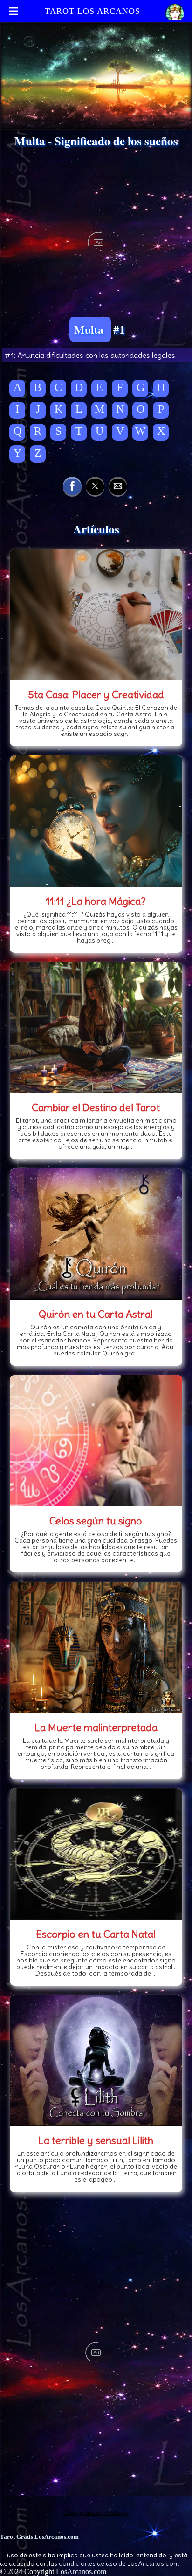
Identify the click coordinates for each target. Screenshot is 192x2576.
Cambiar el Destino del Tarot (96, 1107)
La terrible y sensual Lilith (96, 2140)
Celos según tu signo (96, 1521)
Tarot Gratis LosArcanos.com (39, 2537)
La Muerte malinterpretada (96, 1727)
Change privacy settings (96, 2513)
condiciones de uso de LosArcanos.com (119, 2563)
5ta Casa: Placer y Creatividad (96, 695)
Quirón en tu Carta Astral (96, 1314)
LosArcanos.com (81, 2572)
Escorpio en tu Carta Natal (96, 1934)
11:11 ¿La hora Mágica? (96, 901)
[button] (72, 486)
